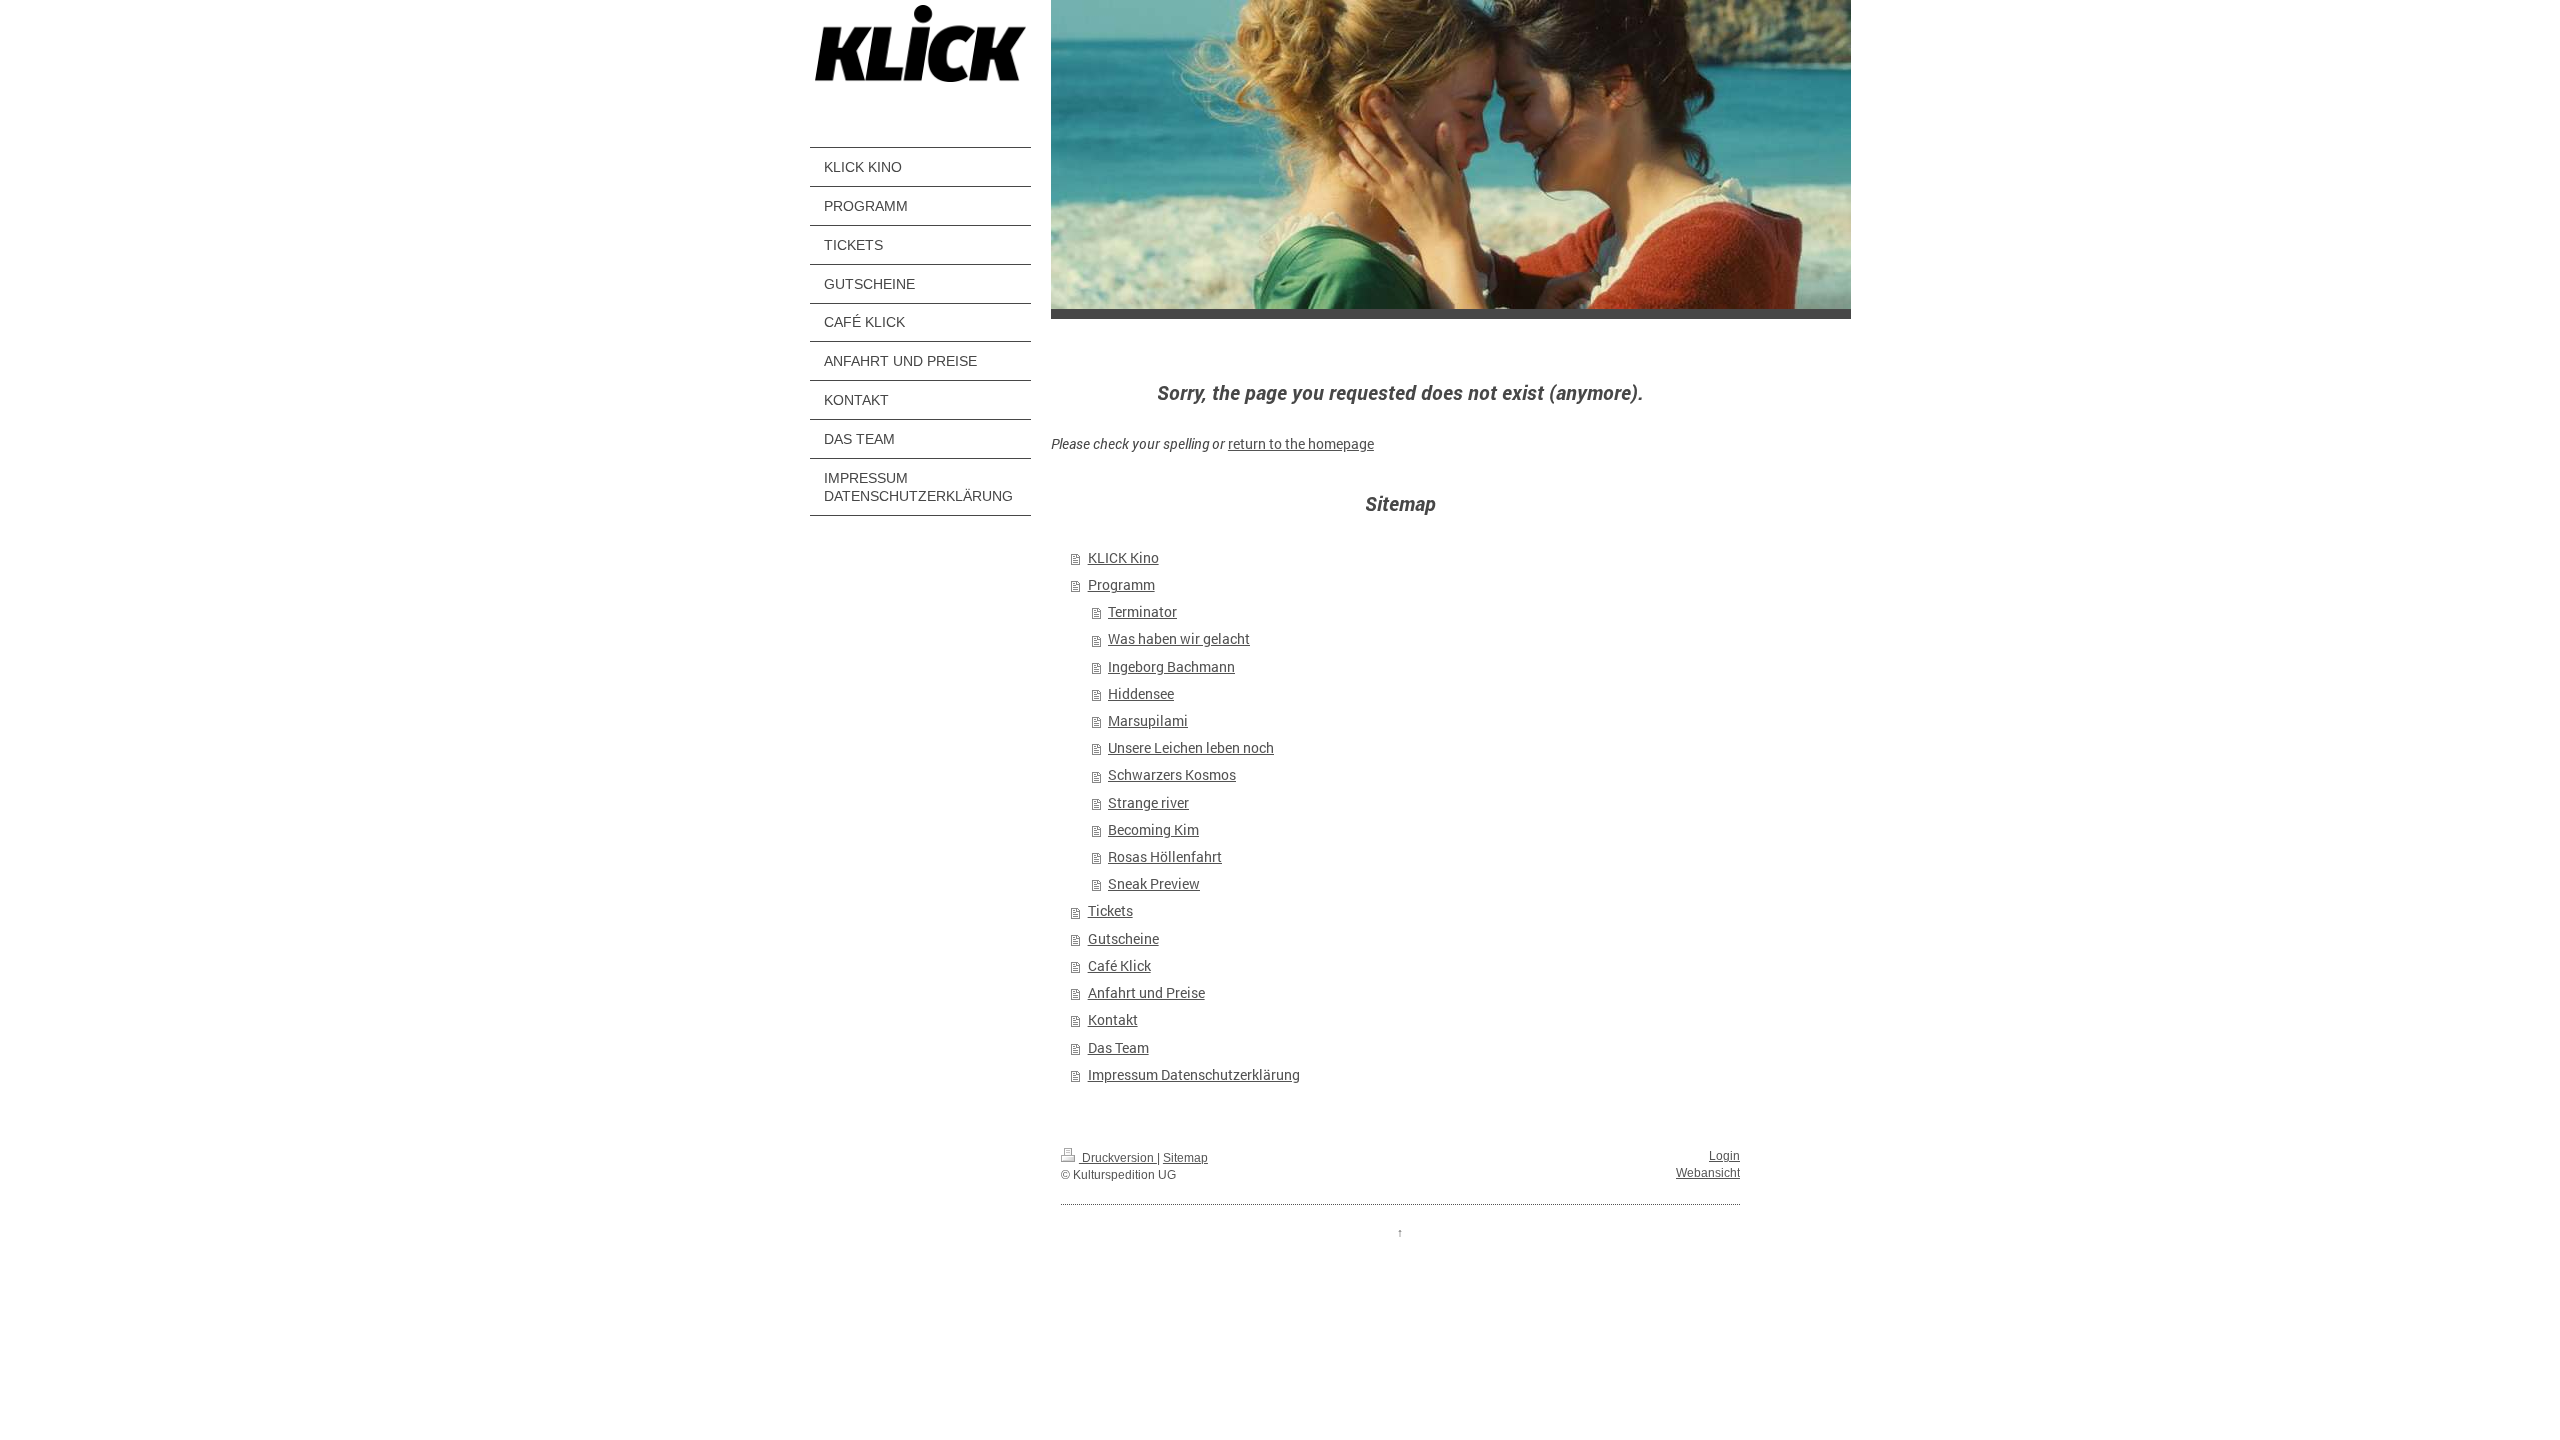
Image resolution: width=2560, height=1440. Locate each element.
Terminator (1142, 612)
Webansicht (1708, 1173)
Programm (1121, 585)
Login (1724, 1156)
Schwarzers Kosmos (1172, 775)
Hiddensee (1141, 694)
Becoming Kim (1153, 830)
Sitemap (1185, 1158)
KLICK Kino (1123, 558)
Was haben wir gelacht (1179, 639)
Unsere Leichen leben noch (1191, 748)
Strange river (1148, 803)
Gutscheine (1123, 939)
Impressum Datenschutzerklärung (1194, 1075)
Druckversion (1118, 1158)
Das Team (1118, 1048)
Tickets (1110, 911)
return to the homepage (1301, 444)
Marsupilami (1148, 721)
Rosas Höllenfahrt (1165, 857)
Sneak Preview (1154, 884)
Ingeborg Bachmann (1171, 667)
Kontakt (1113, 1020)
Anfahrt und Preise (1146, 993)
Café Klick (1119, 966)
